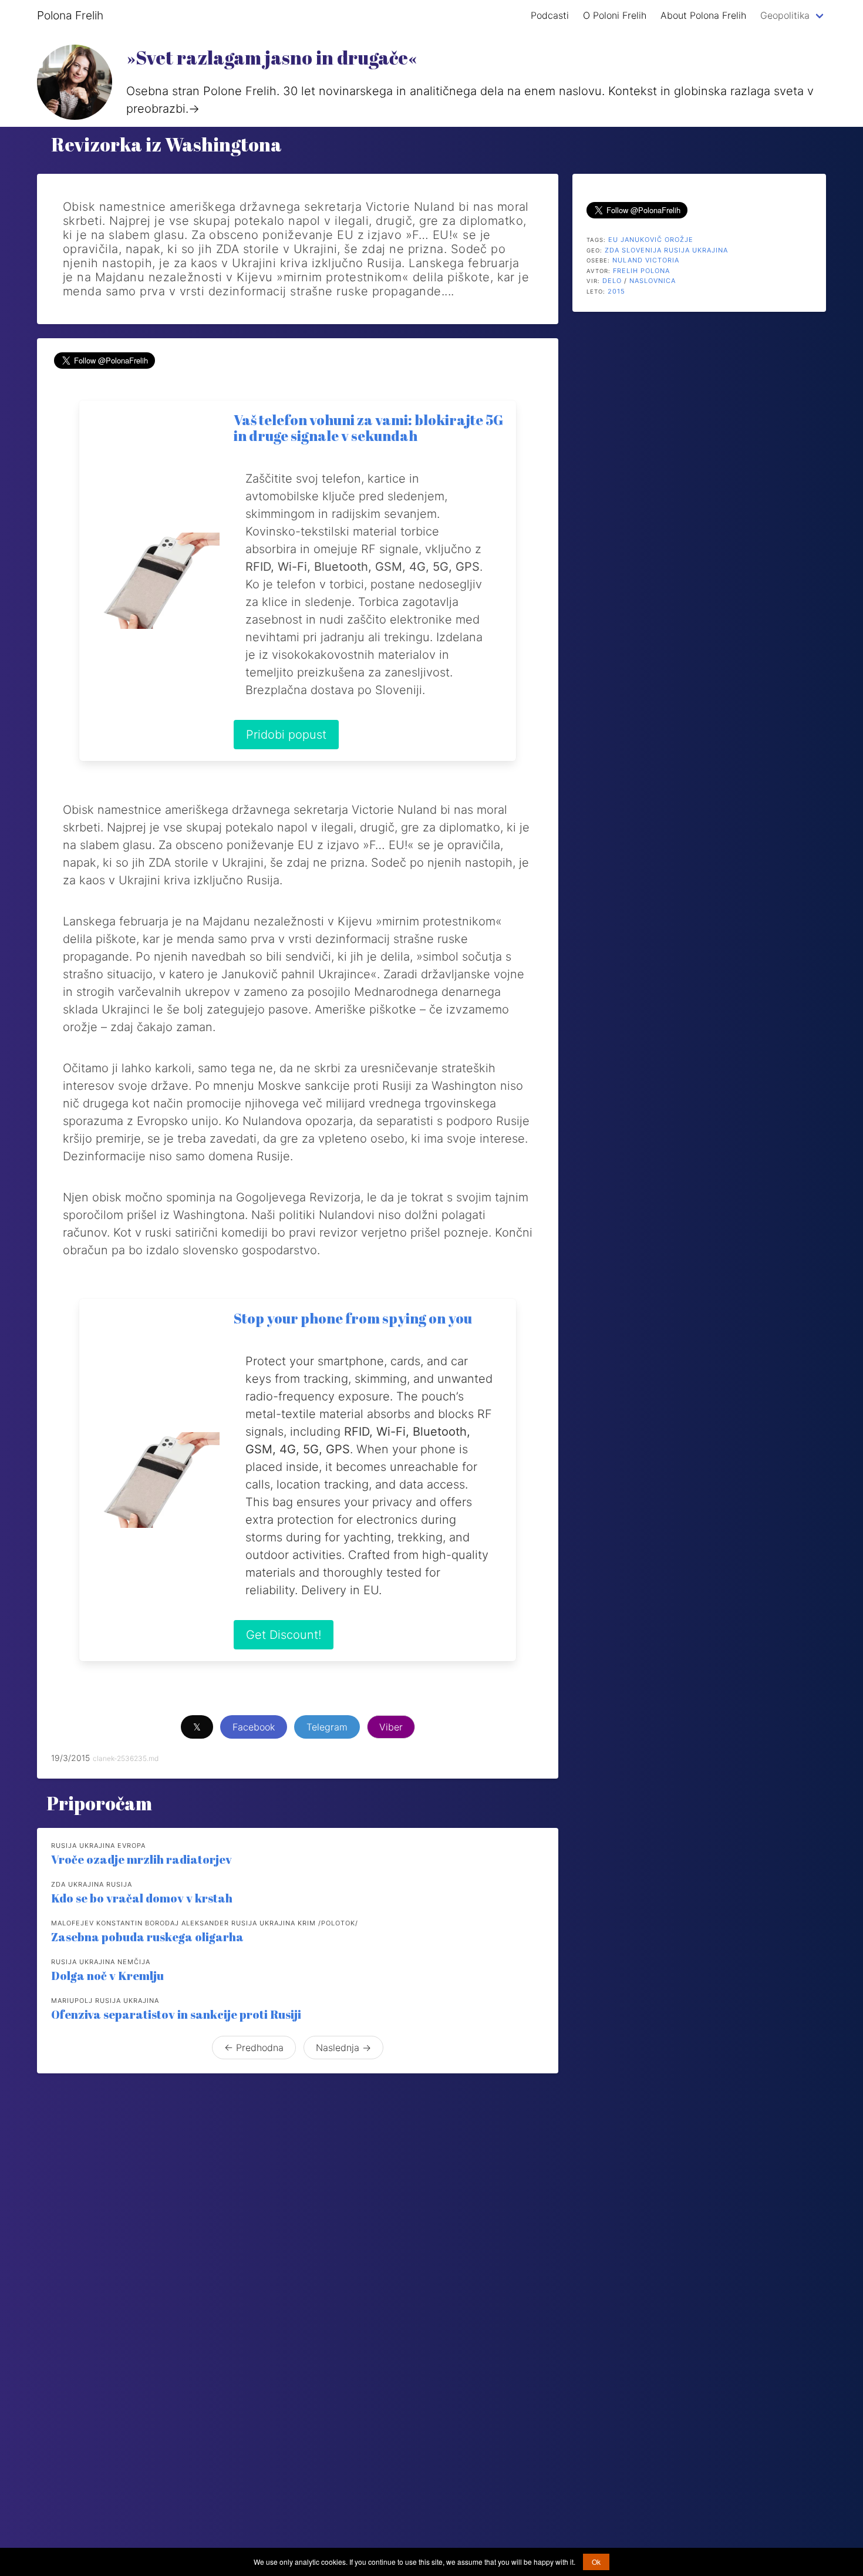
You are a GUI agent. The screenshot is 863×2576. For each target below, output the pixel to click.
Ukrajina (710, 250)
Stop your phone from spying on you (353, 1318)
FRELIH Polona (641, 271)
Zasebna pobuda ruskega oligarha (147, 1937)
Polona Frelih (70, 15)
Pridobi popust (286, 735)
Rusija (677, 250)
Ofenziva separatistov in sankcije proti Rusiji (176, 2014)
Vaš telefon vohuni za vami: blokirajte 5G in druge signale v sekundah (368, 428)
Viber (391, 1727)
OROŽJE (679, 240)
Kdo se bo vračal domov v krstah (142, 1898)
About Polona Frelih (703, 15)
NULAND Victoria (646, 260)
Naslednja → (343, 2048)
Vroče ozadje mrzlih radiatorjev (141, 1859)
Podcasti (550, 15)
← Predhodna (254, 2048)
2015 (616, 291)
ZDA (612, 250)
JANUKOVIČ (641, 240)
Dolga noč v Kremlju (107, 1976)
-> (194, 109)
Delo (612, 281)
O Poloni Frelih (615, 15)
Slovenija (642, 250)
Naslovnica (653, 281)
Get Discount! (284, 1635)
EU (613, 240)
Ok (596, 2562)
